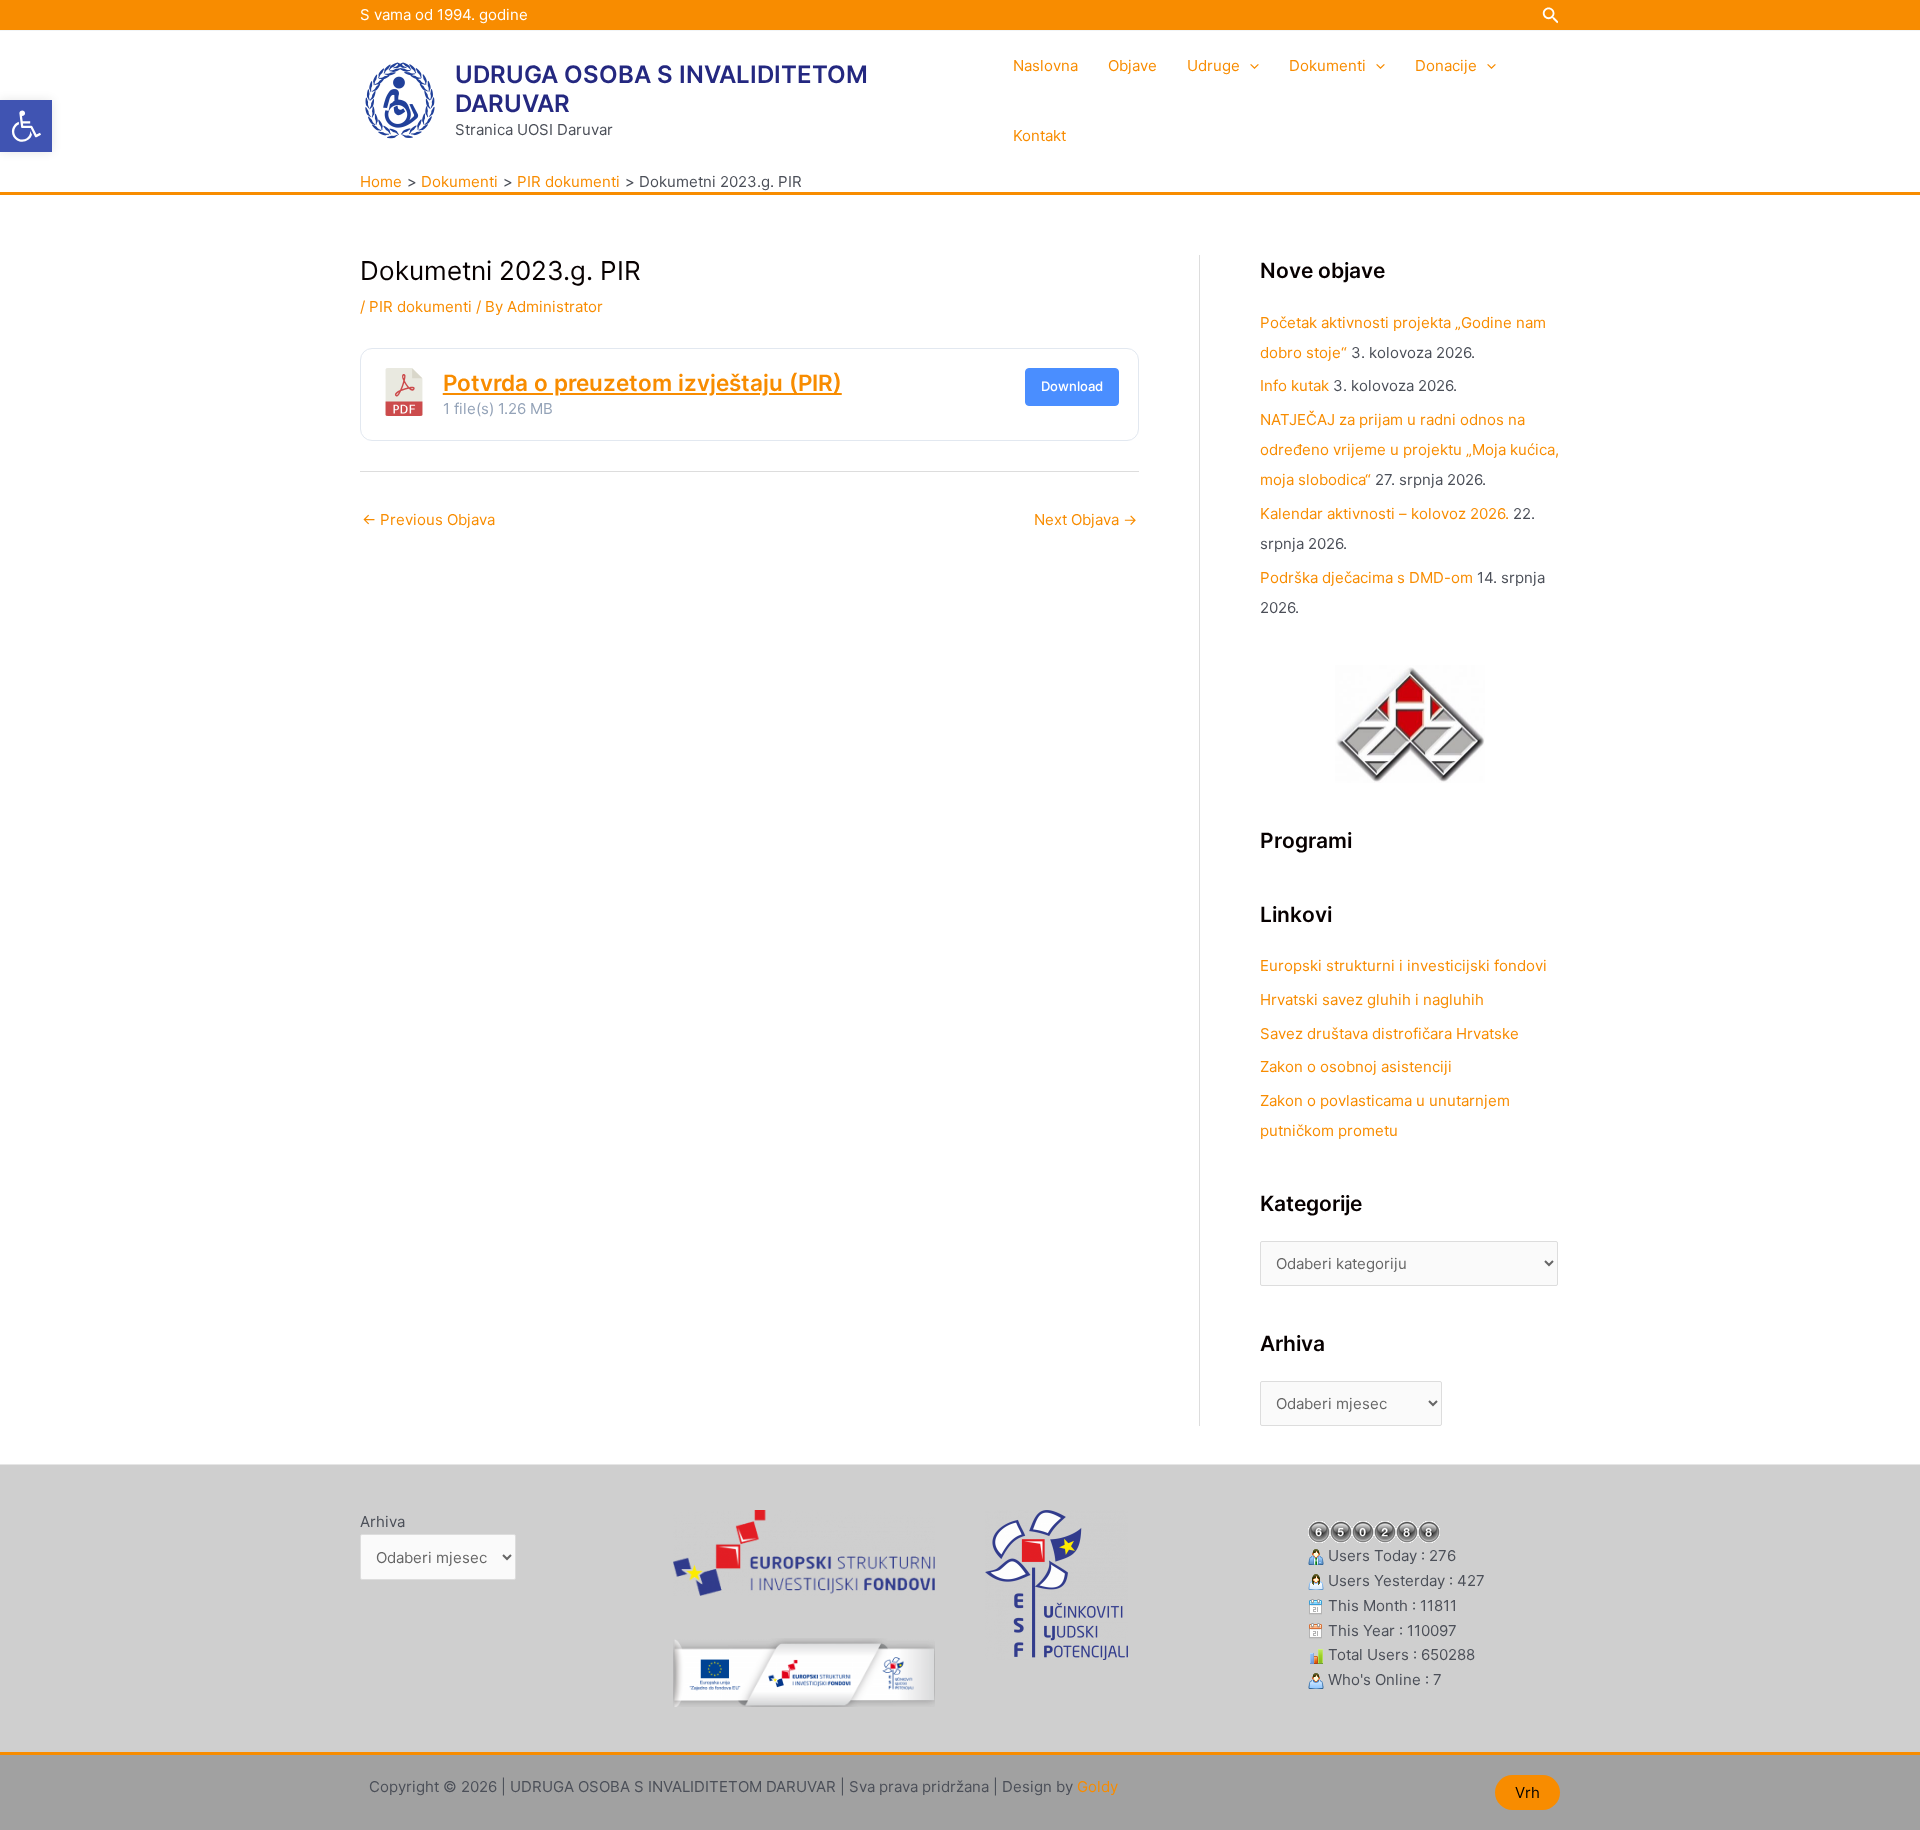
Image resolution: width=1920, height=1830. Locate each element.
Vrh (1527, 1792)
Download (1072, 386)
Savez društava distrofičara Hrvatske (1389, 1033)
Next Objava (1085, 519)
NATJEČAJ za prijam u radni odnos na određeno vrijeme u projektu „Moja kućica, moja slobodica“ (1409, 449)
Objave (1132, 65)
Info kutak (1294, 385)
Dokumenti (1327, 65)
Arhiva (382, 1521)
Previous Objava (428, 519)
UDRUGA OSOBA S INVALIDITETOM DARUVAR (661, 89)
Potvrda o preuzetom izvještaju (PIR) (642, 382)
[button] (26, 126)
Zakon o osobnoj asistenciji (1356, 1066)
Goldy (1097, 1786)
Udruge (1213, 65)
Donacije (1446, 65)
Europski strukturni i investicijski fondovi (1403, 965)
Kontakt (1039, 135)
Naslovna (1045, 65)
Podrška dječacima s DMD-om (1366, 577)
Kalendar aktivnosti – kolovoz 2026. (1384, 513)
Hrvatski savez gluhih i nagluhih (1372, 999)
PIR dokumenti (420, 306)
